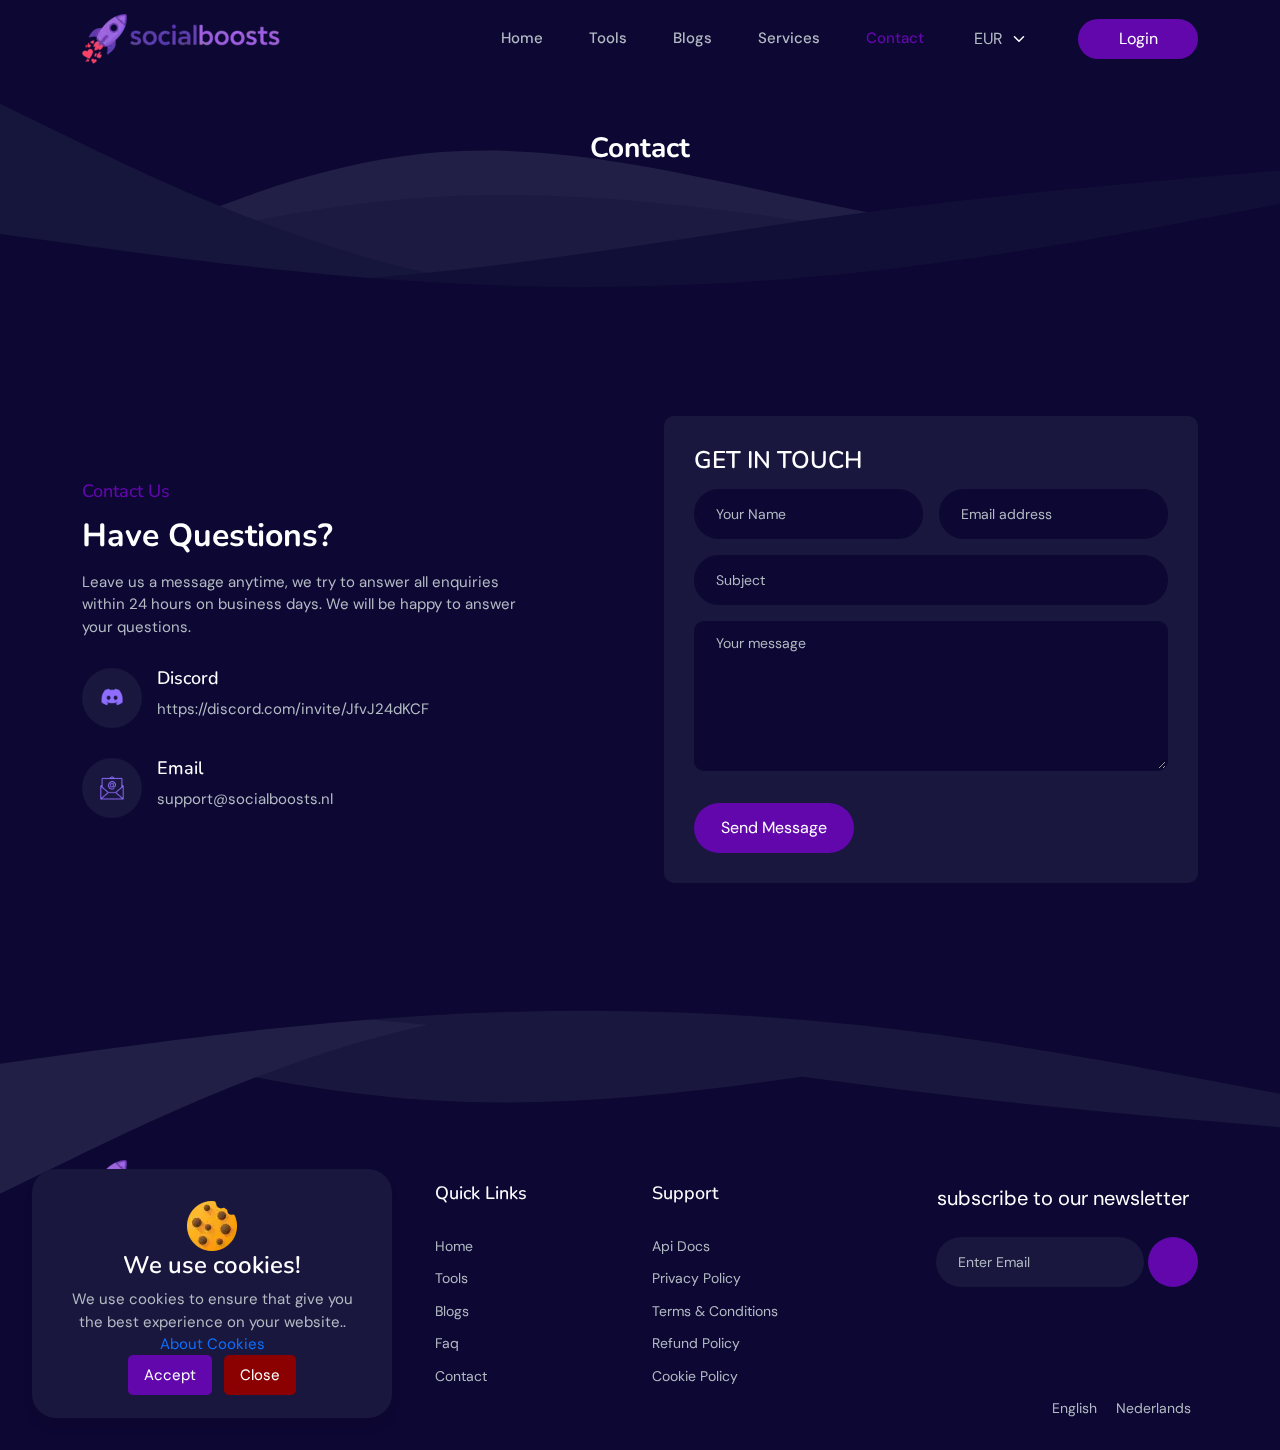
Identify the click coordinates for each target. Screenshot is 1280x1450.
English (1076, 1408)
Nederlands (1153, 1408)
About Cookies (212, 1344)
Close (260, 1375)
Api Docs (681, 1246)
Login (1138, 38)
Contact (895, 38)
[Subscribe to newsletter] (1173, 1262)
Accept (170, 1375)
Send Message (774, 827)
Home (522, 38)
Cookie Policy (695, 1376)
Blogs (692, 38)
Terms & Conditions (715, 1311)
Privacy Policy (696, 1278)
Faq (447, 1343)
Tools (608, 38)
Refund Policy (696, 1343)
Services (789, 38)
